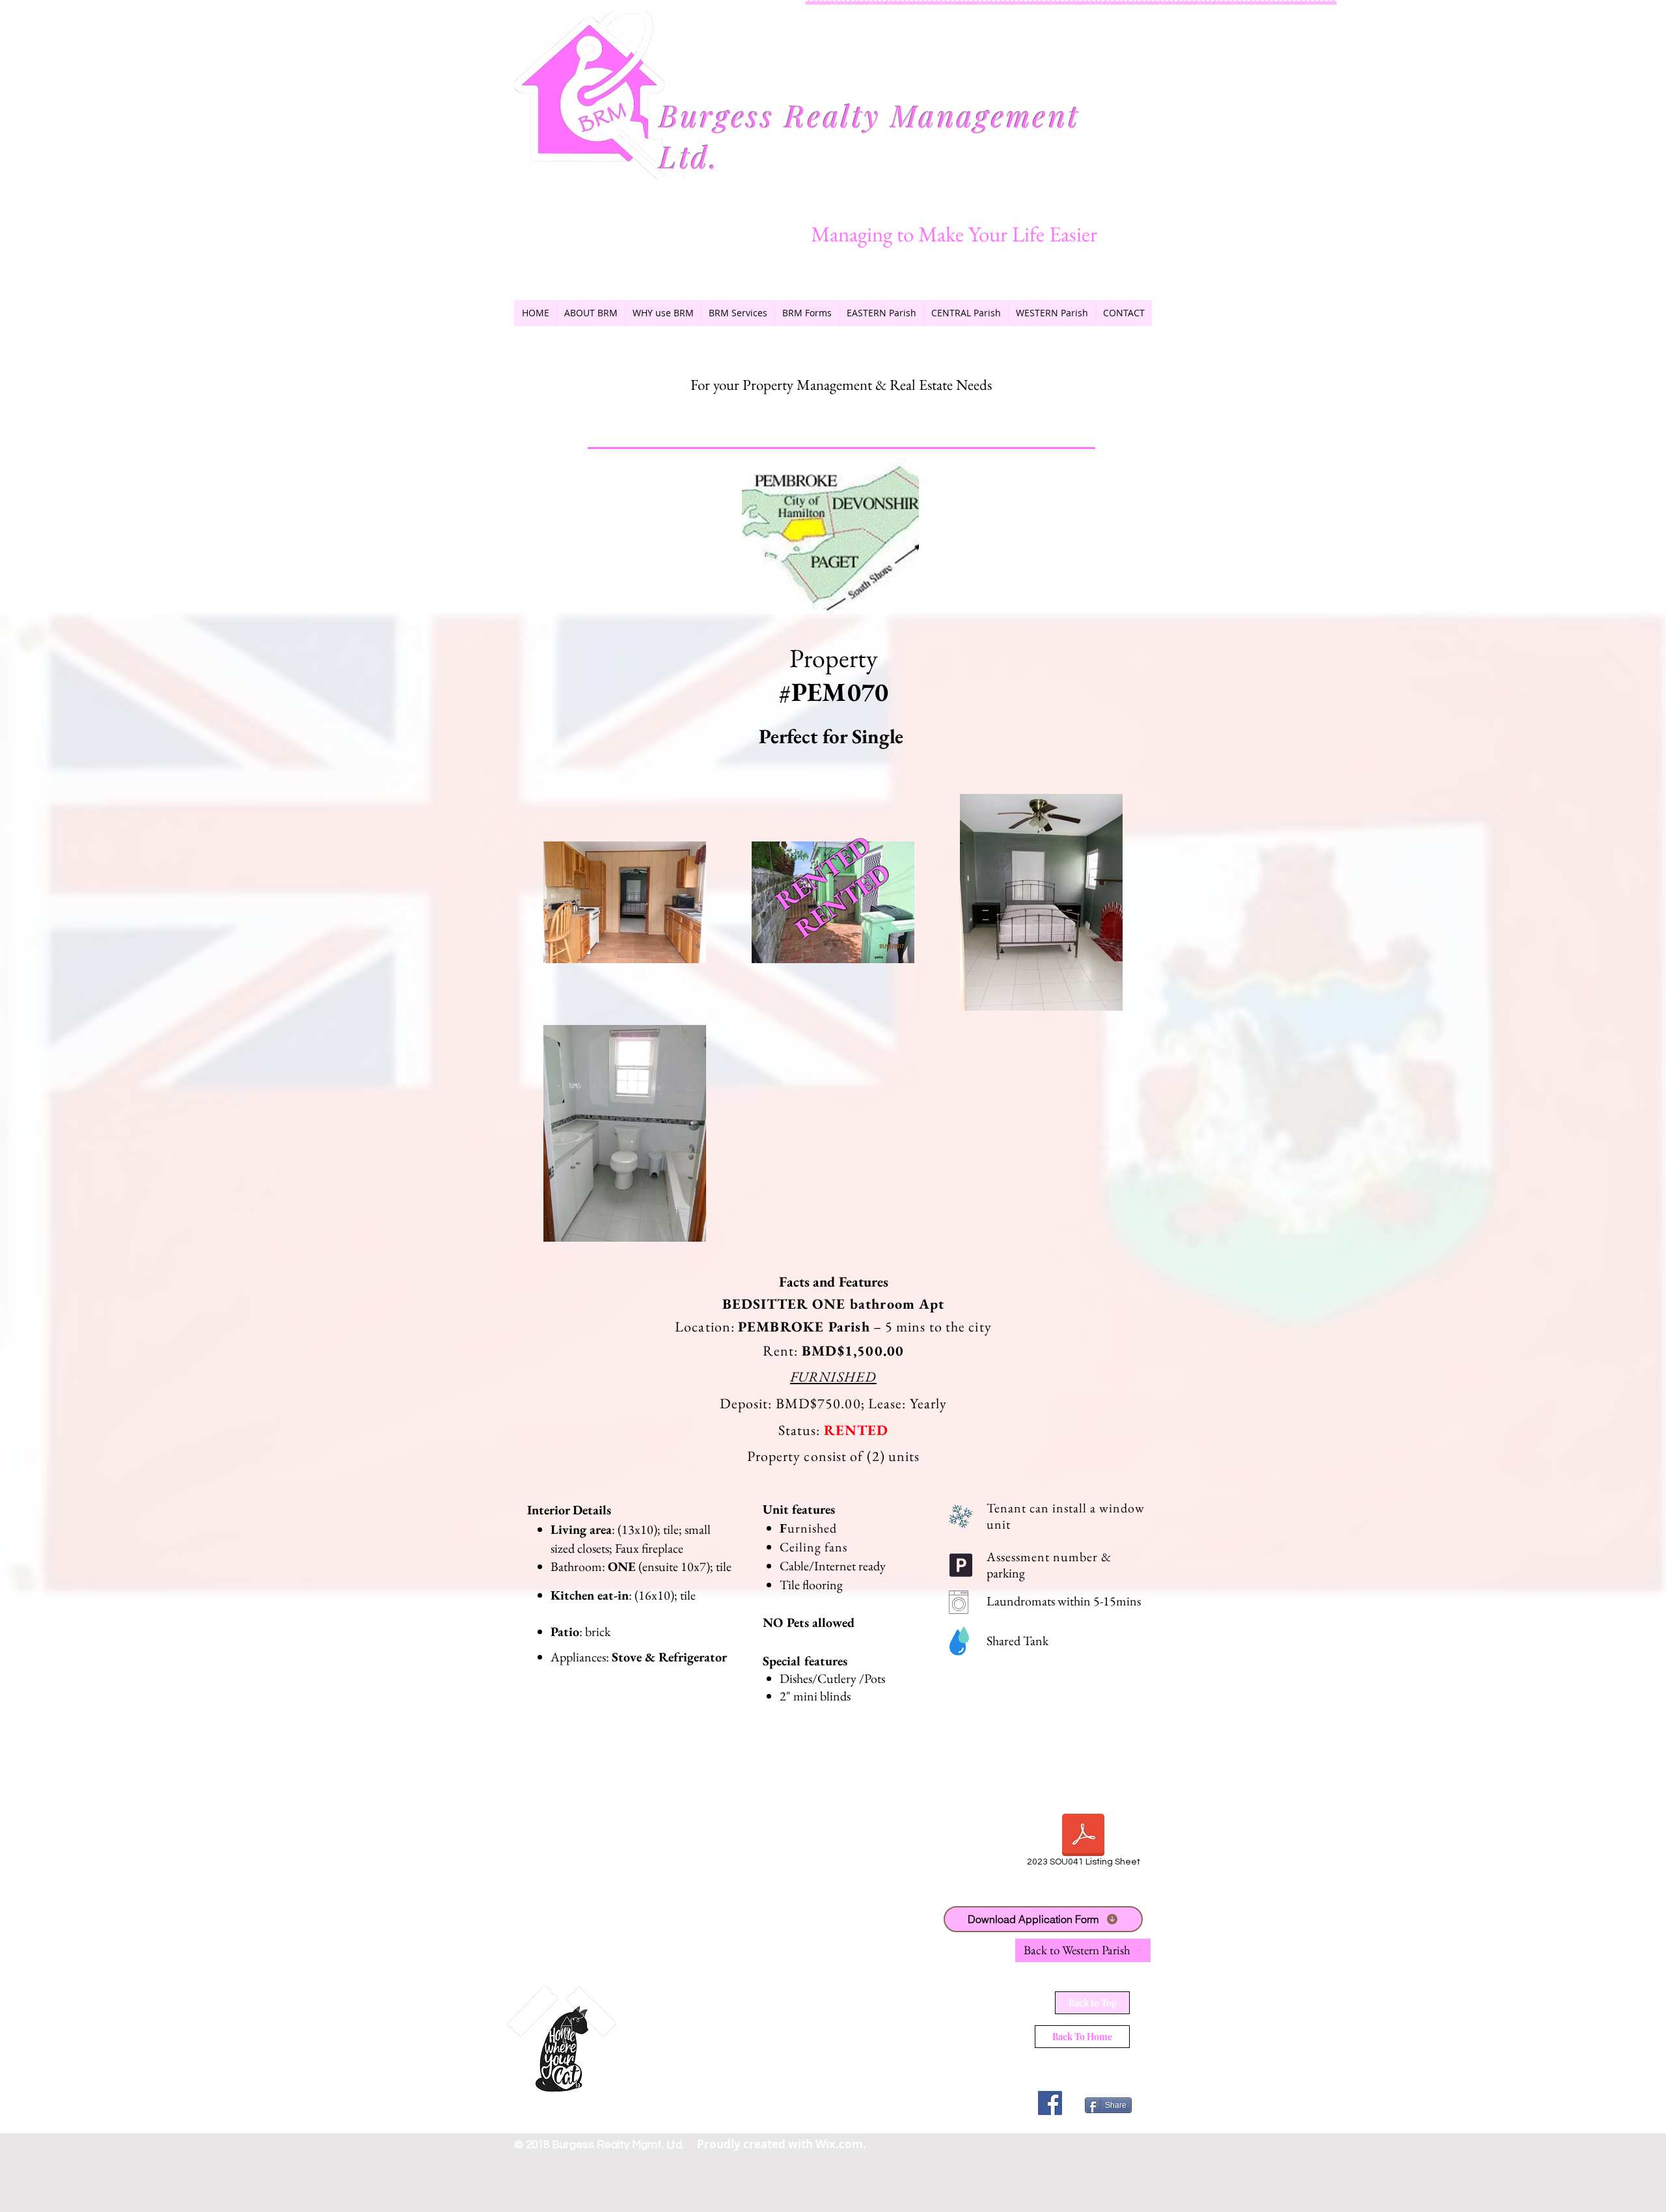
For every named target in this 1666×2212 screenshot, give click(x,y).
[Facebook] (1050, 2103)
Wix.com (839, 2144)
